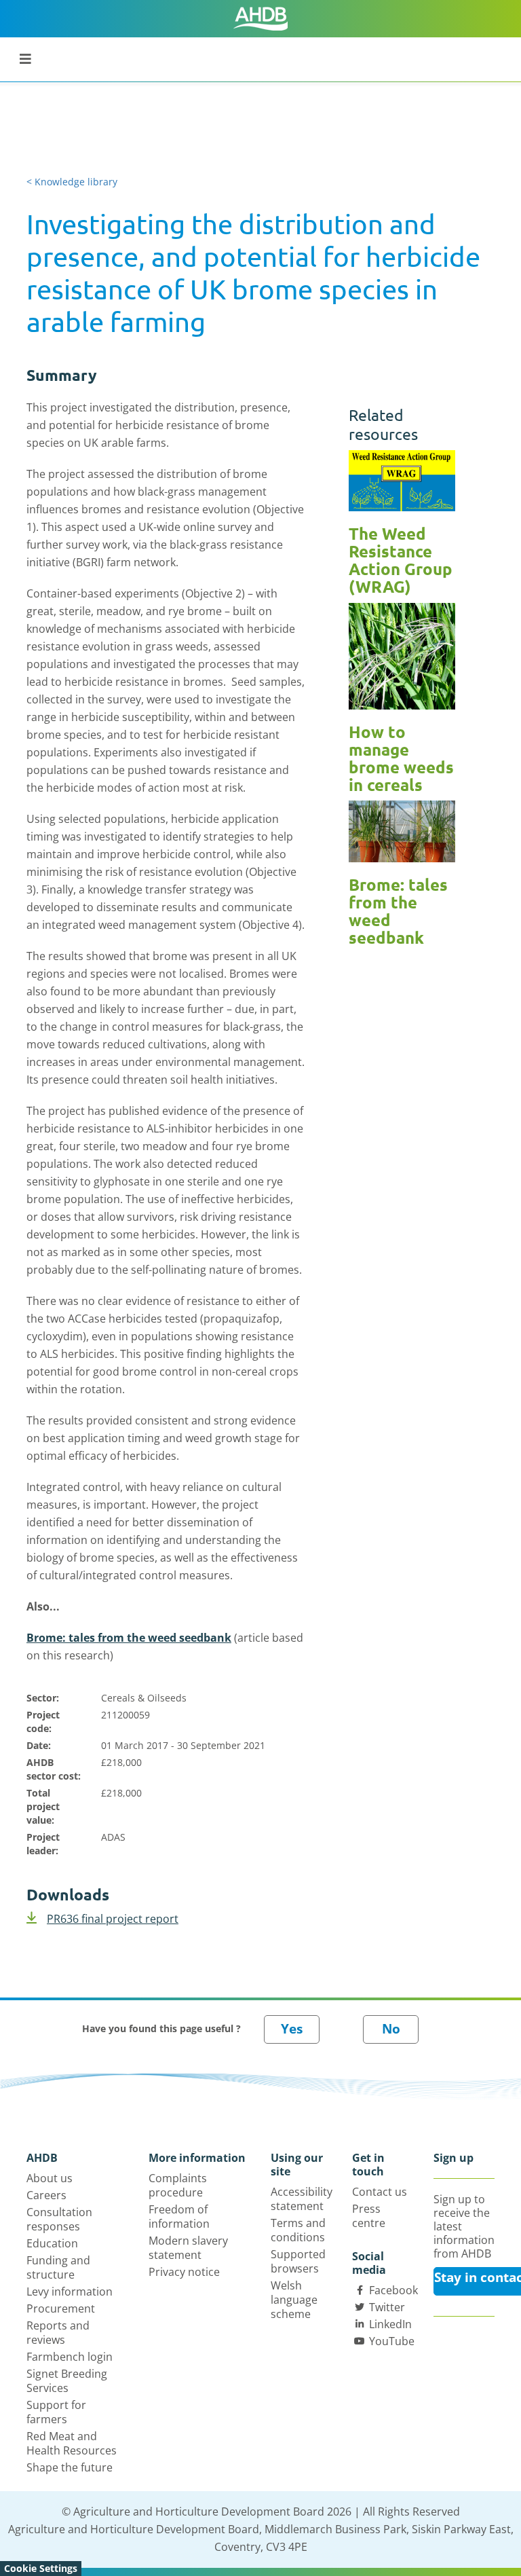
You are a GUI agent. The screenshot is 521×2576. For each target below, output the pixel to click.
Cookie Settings (41, 2568)
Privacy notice (184, 2272)
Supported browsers (298, 2261)
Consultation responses (59, 2219)
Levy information (70, 2292)
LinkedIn (390, 2324)
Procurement (61, 2308)
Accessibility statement (302, 2199)
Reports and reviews (58, 2333)
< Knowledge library (72, 182)
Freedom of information (179, 2216)
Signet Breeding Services (67, 2381)
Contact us (380, 2192)
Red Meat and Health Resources (72, 2443)
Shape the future (70, 2467)
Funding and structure (58, 2267)
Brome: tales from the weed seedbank (129, 1638)
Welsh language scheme (294, 2300)
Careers (46, 2195)
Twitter (387, 2307)
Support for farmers (56, 2412)
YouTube (392, 2341)
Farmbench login (70, 2357)
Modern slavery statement (188, 2248)
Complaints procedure (178, 2185)
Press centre (369, 2216)
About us (50, 2178)
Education (52, 2243)
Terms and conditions (298, 2230)
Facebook (393, 2290)
